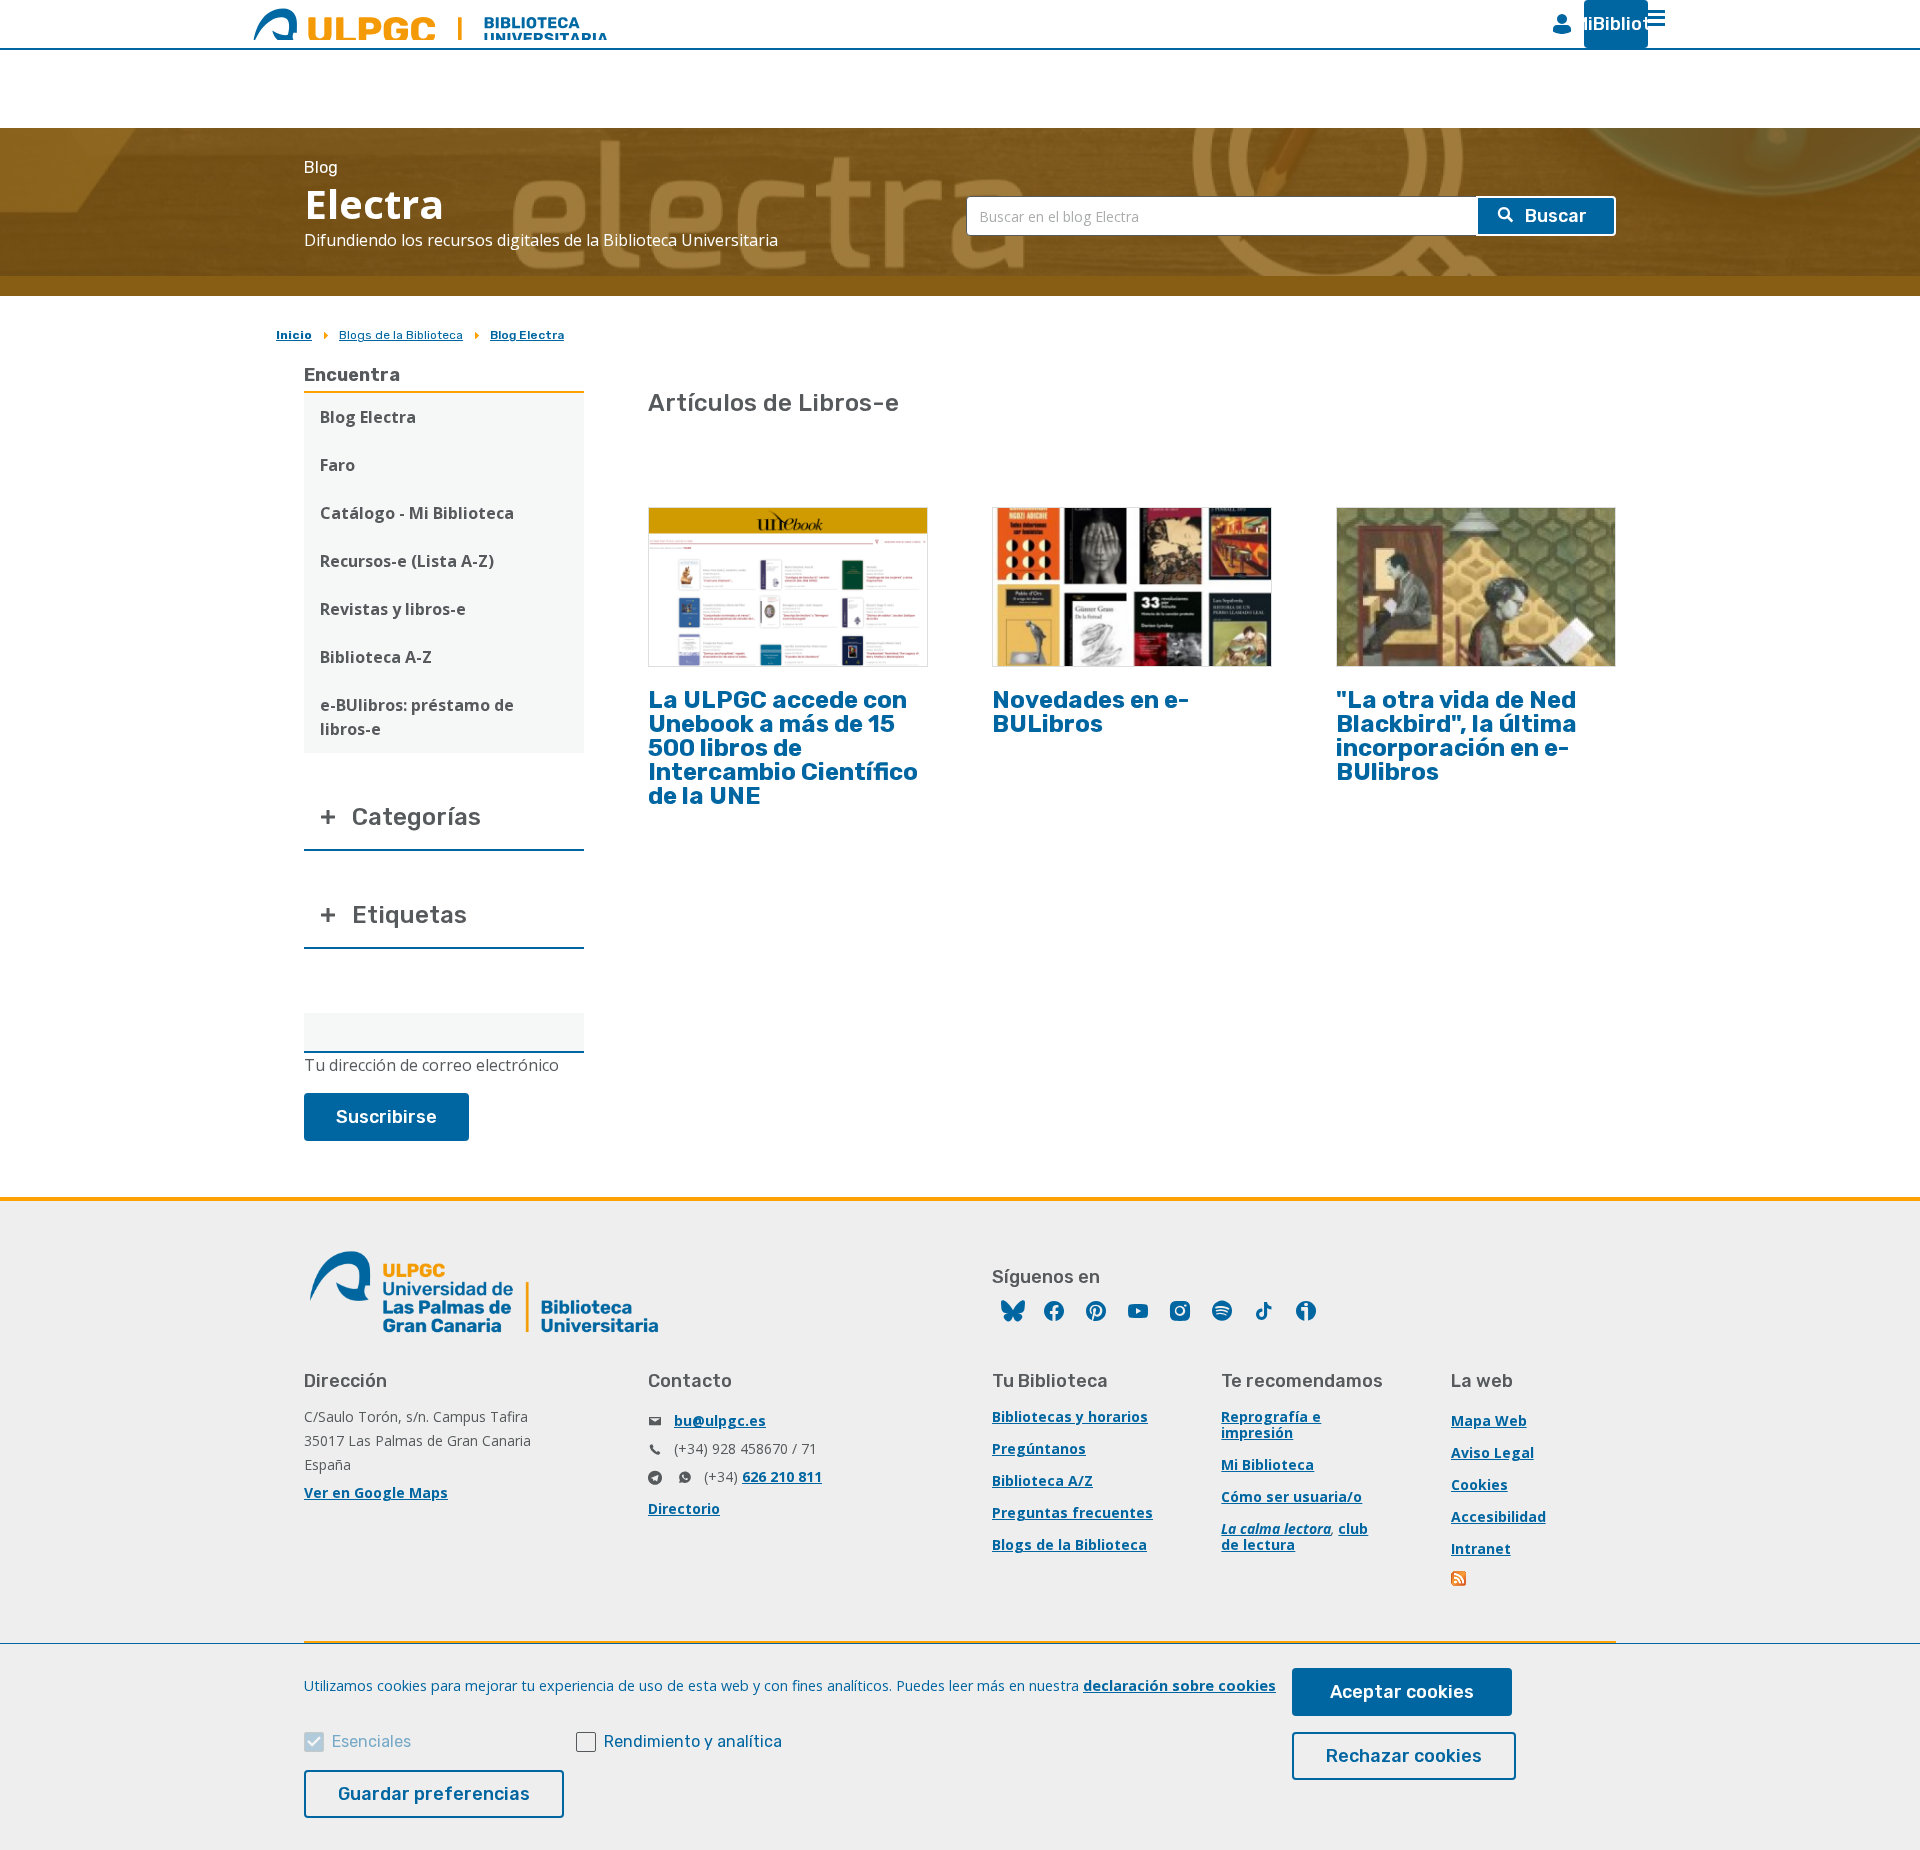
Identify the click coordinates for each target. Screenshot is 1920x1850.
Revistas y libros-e (393, 609)
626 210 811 (782, 1476)
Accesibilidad (1498, 1516)
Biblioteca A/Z (1042, 1480)
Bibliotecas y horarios (1070, 1416)
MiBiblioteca (1608, 24)
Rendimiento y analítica (693, 1741)
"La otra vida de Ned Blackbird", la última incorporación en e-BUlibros (1456, 736)
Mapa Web (1489, 1420)
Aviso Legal (1492, 1452)
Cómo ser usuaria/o (1291, 1496)
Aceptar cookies (1402, 1692)
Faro (337, 465)
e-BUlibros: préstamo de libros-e (417, 717)
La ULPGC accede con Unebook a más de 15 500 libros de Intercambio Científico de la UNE (783, 748)
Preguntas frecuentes (1072, 1512)
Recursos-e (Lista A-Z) (407, 561)
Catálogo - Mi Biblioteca (417, 513)
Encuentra (352, 375)
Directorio (684, 1508)
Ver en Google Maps (376, 1492)
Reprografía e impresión (1271, 1424)
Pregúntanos (1039, 1448)
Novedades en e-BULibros (1090, 712)
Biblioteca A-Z (376, 657)
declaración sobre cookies (1179, 1685)
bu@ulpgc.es (720, 1420)
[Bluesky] (1013, 1313)
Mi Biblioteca (1267, 1464)
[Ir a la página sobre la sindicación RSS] (1460, 1580)
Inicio (294, 335)
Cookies (1479, 1484)
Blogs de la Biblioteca (401, 335)
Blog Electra (527, 335)
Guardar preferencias (434, 1794)
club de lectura (1294, 1536)
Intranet (1481, 1548)
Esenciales (371, 1741)
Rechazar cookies (1404, 1756)
